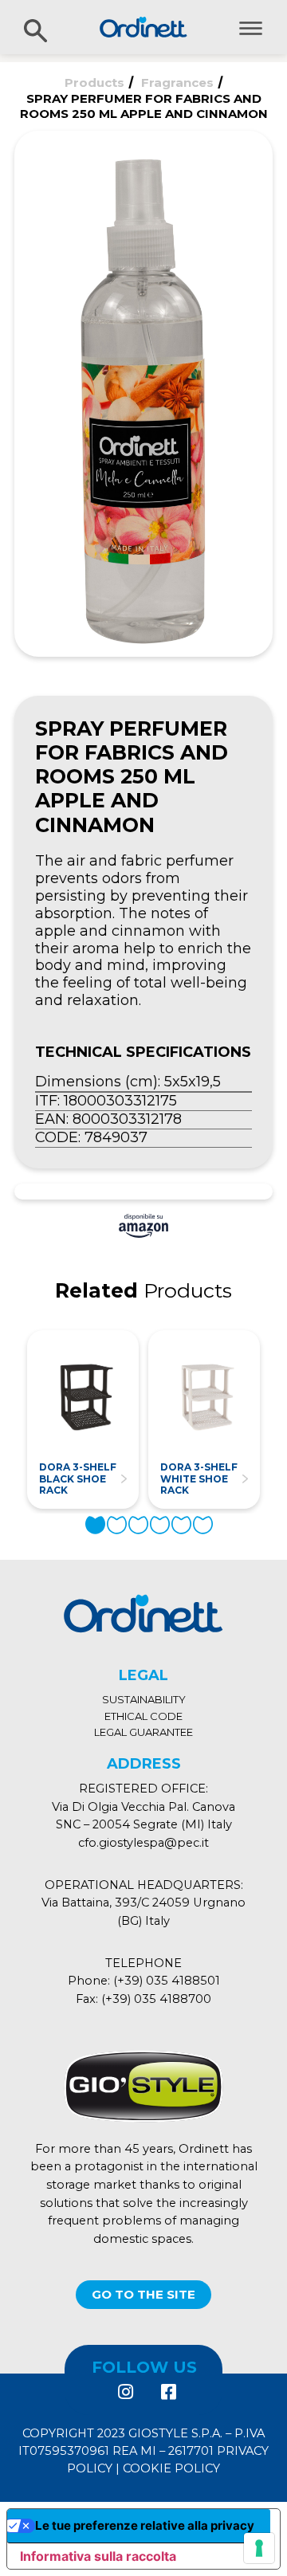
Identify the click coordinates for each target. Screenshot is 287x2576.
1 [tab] (95, 1525)
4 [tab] (160, 1525)
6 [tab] (203, 1525)
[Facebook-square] (167, 2392)
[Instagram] (125, 2392)
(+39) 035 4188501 (167, 1981)
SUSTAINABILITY (144, 1699)
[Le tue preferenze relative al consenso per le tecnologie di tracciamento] (259, 2548)
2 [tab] (117, 1525)
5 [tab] (181, 1525)
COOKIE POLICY (171, 2468)
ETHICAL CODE (143, 1716)
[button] (143, 2295)
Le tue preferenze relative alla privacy (145, 2525)
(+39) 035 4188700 (156, 1999)
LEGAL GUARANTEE (143, 1732)
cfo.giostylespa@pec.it (143, 1843)
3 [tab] (138, 1525)
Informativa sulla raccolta (98, 2556)
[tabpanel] (83, 1419)
